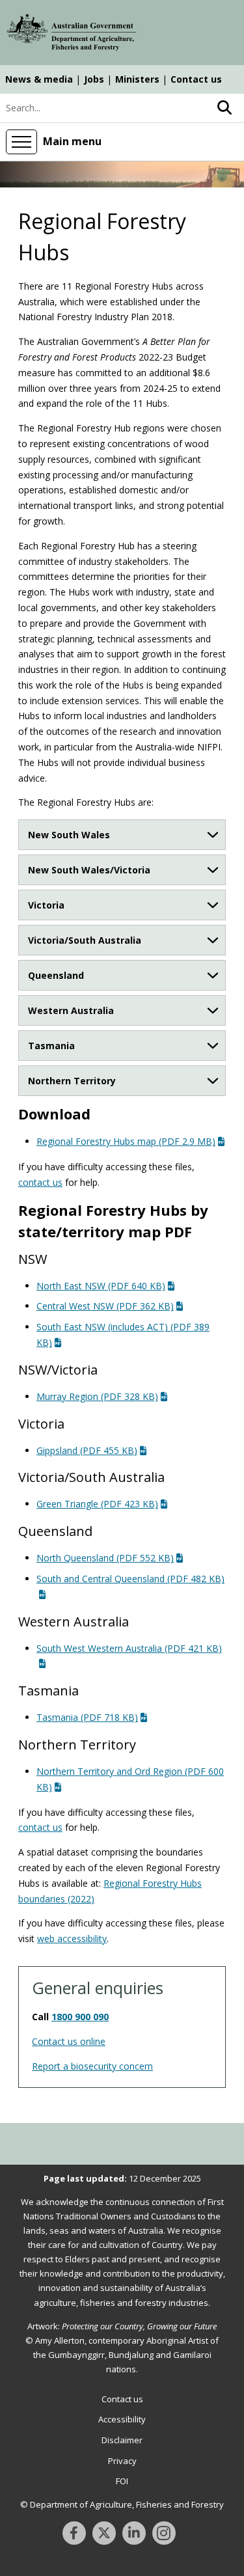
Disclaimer (122, 2440)
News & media (39, 79)
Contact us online (69, 2041)
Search (224, 108)
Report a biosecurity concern (92, 2066)
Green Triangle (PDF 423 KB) (97, 1504)
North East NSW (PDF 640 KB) (101, 1286)
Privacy (122, 2461)
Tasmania (51, 1046)
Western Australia (71, 1010)
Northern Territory (72, 1081)
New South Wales (69, 835)
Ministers (137, 79)
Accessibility (122, 2419)
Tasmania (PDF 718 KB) (87, 1717)
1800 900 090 (80, 2017)
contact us (40, 1182)
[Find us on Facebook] (74, 2533)
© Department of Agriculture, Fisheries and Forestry (122, 2504)
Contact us (196, 79)
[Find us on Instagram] (164, 2533)
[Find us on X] (104, 2533)
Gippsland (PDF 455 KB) (87, 1450)
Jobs (94, 79)
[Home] (72, 34)
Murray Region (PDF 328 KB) (97, 1396)
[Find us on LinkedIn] (134, 2533)
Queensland (56, 975)
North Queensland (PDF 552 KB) (105, 1558)
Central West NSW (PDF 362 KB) (105, 1306)
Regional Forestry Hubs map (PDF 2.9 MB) (126, 1141)
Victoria (46, 905)
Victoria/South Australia (85, 940)
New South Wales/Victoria (89, 870)
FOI (122, 2481)
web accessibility (72, 1939)
